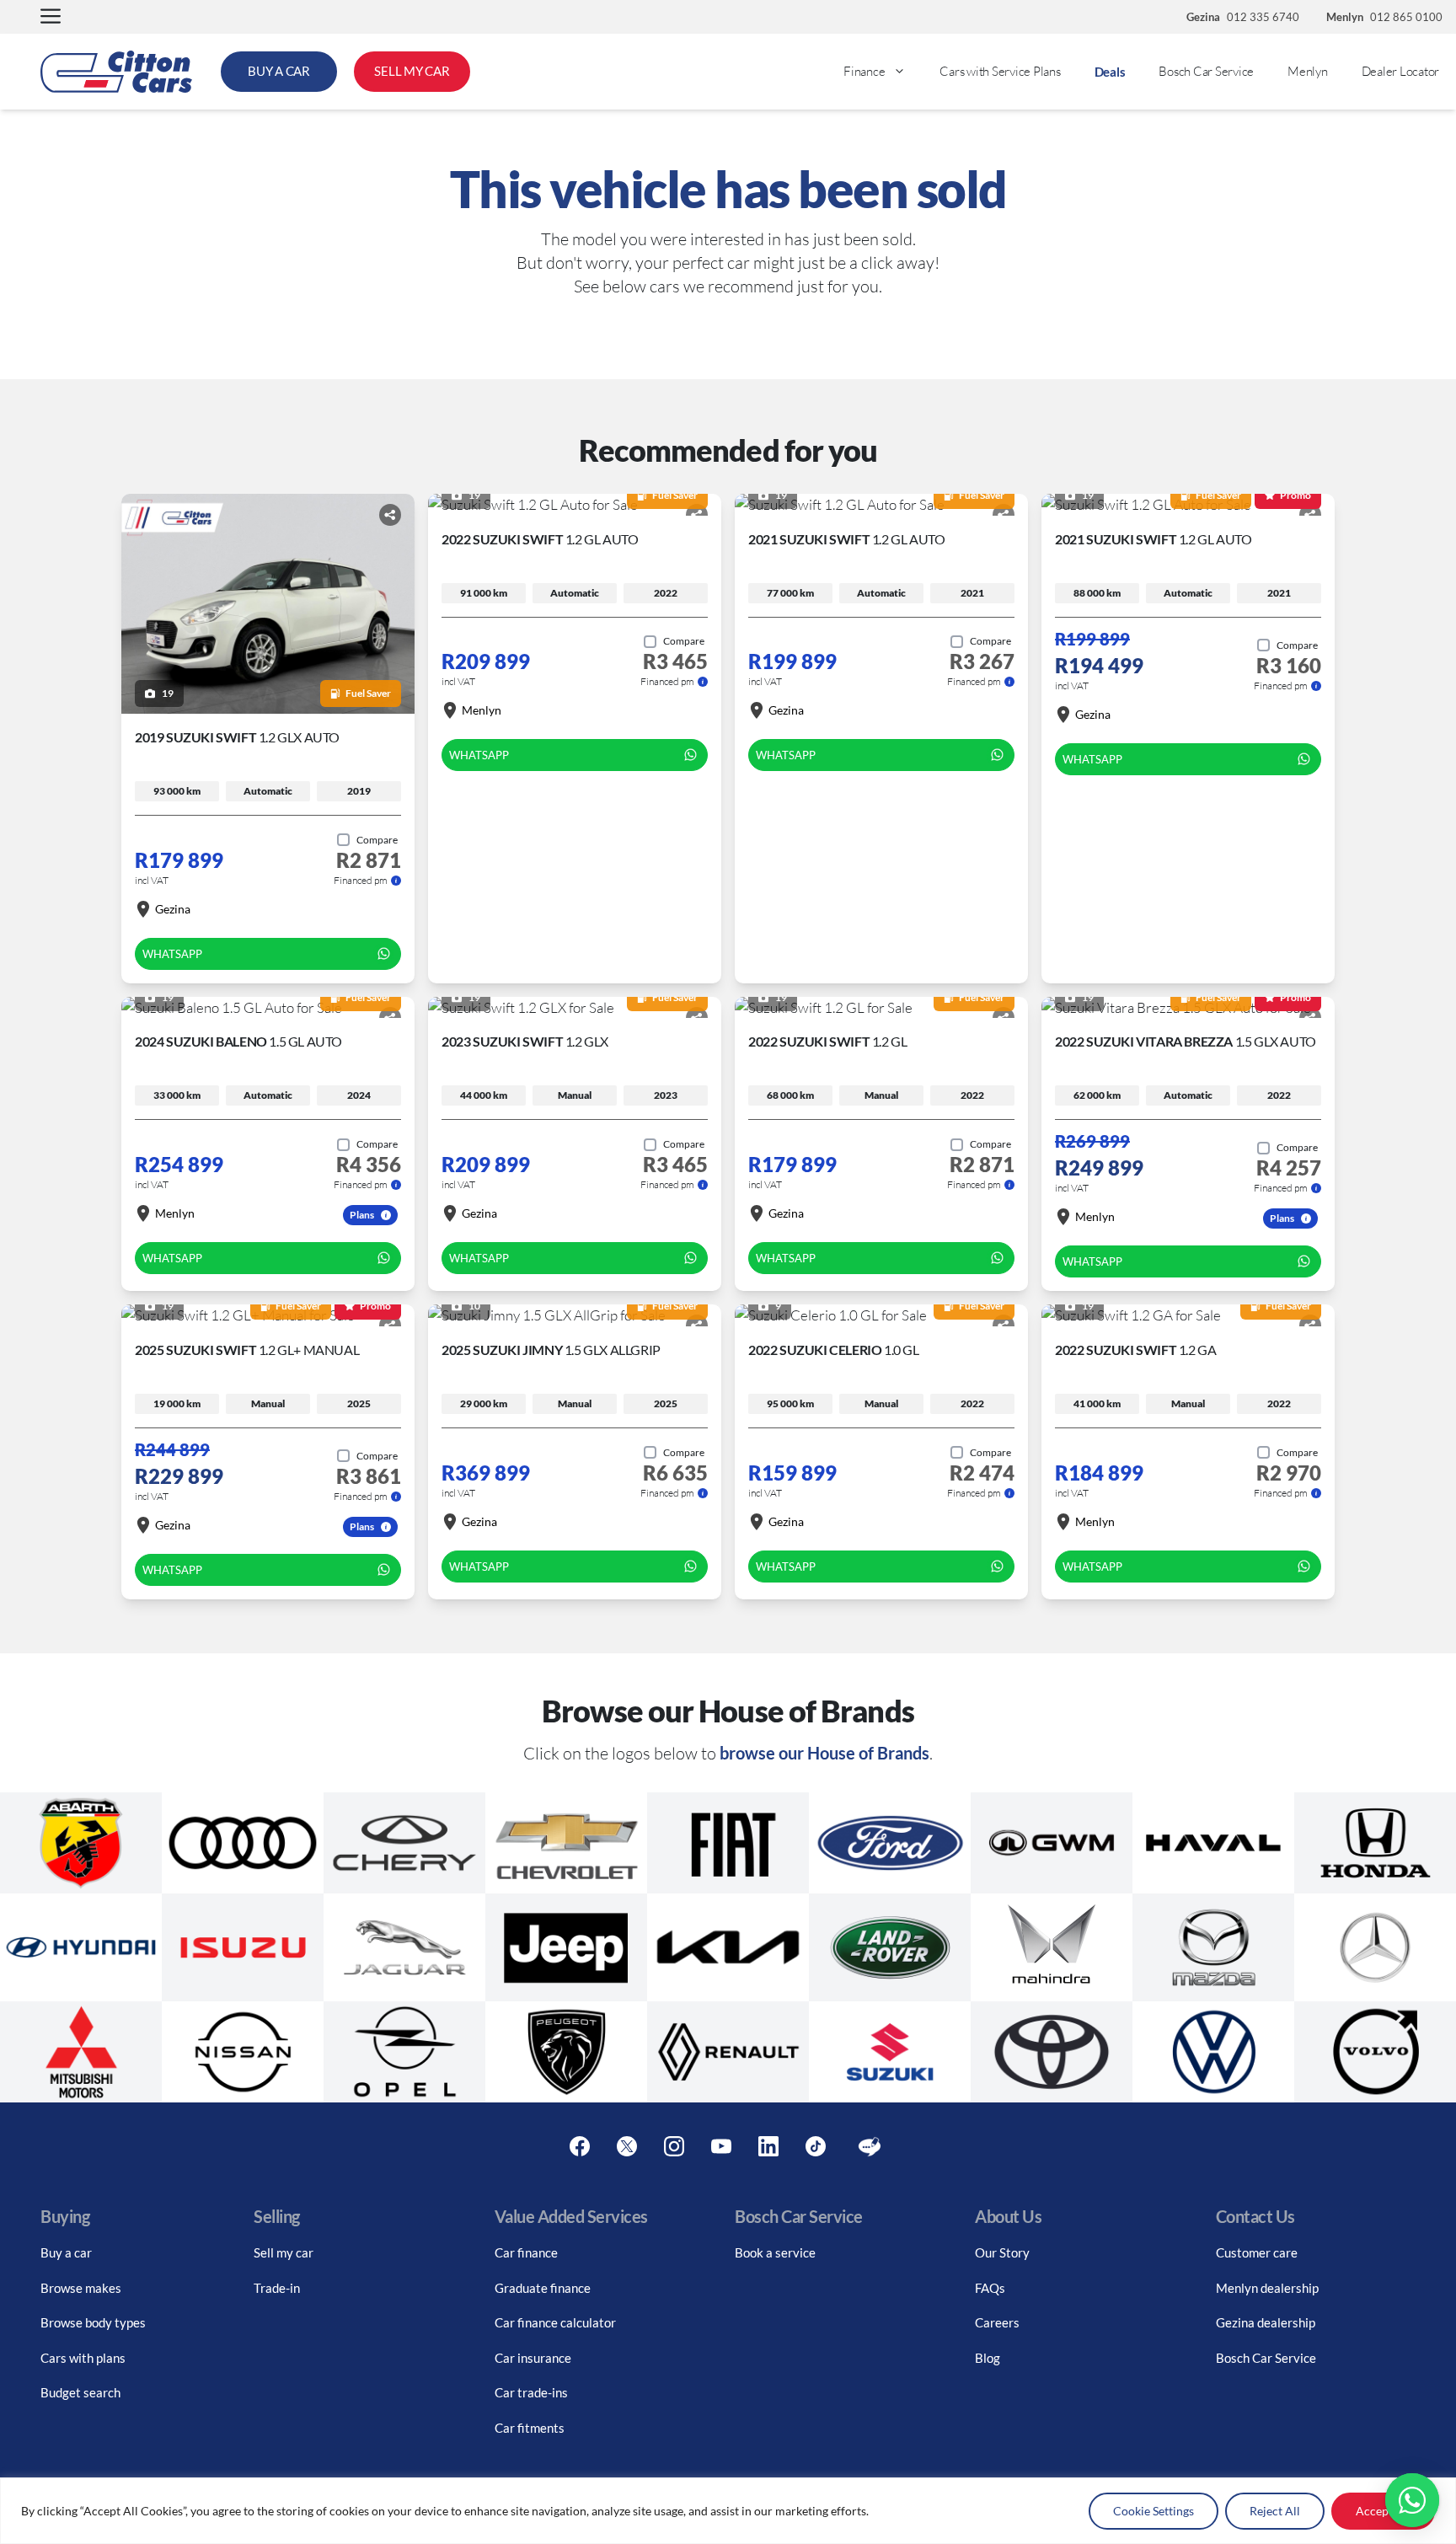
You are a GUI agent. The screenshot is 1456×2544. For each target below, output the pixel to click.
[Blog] (870, 2147)
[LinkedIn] (768, 2147)
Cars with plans (83, 2358)
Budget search (80, 2392)
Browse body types (93, 2322)
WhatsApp (172, 954)
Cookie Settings (1154, 2511)
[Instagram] (674, 2147)
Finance (864, 71)
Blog (988, 2358)
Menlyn (1308, 71)
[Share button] (390, 515)
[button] (51, 17)
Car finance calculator (555, 2322)
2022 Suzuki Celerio (834, 1350)
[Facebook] (580, 2147)
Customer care (1257, 2252)
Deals (1110, 72)
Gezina (173, 909)
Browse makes (81, 2288)
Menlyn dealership (1267, 2288)
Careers (997, 2322)
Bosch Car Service (1206, 71)
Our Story (1002, 2252)
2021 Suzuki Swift (846, 539)
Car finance (526, 2252)
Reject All (1275, 2511)
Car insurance (533, 2358)
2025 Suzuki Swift (247, 1350)
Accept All (1383, 2511)
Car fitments (530, 2428)
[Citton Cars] (116, 72)
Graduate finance (543, 2288)
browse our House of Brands (824, 1753)
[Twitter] (627, 2147)
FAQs (990, 2288)
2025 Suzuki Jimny (551, 1350)
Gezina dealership (1266, 2322)
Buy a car (66, 2252)
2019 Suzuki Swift (237, 737)
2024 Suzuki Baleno (238, 1041)
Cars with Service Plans (1000, 71)
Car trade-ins (531, 2392)
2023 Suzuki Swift (525, 1041)
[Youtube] (721, 2147)
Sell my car (284, 2252)
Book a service (775, 2252)
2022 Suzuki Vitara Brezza (1186, 1041)
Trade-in (277, 2288)
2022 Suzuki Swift (540, 539)
